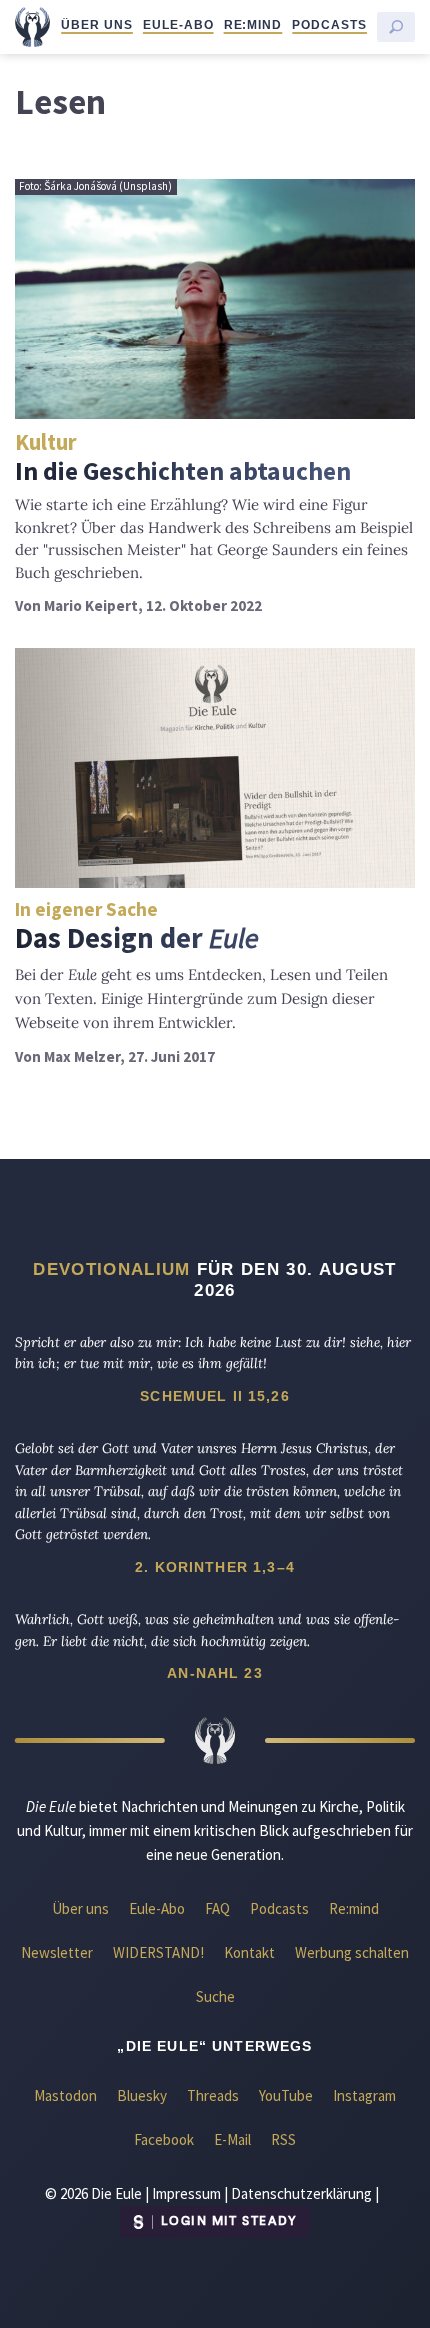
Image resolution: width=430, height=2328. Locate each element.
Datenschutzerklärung (301, 2193)
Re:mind (253, 25)
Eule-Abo (178, 25)
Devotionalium (111, 1269)
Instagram (364, 2095)
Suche (215, 1996)
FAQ (217, 1908)
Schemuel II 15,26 (215, 1396)
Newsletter (57, 1952)
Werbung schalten (352, 1952)
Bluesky (142, 2095)
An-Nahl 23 (215, 1673)
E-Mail (232, 2139)
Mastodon (65, 2095)
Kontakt (249, 1952)
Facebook (164, 2139)
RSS (283, 2139)
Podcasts (329, 25)
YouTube (286, 2095)
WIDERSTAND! (158, 1952)
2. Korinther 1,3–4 (215, 1567)
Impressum (186, 2193)
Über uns (97, 25)
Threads (213, 2095)
